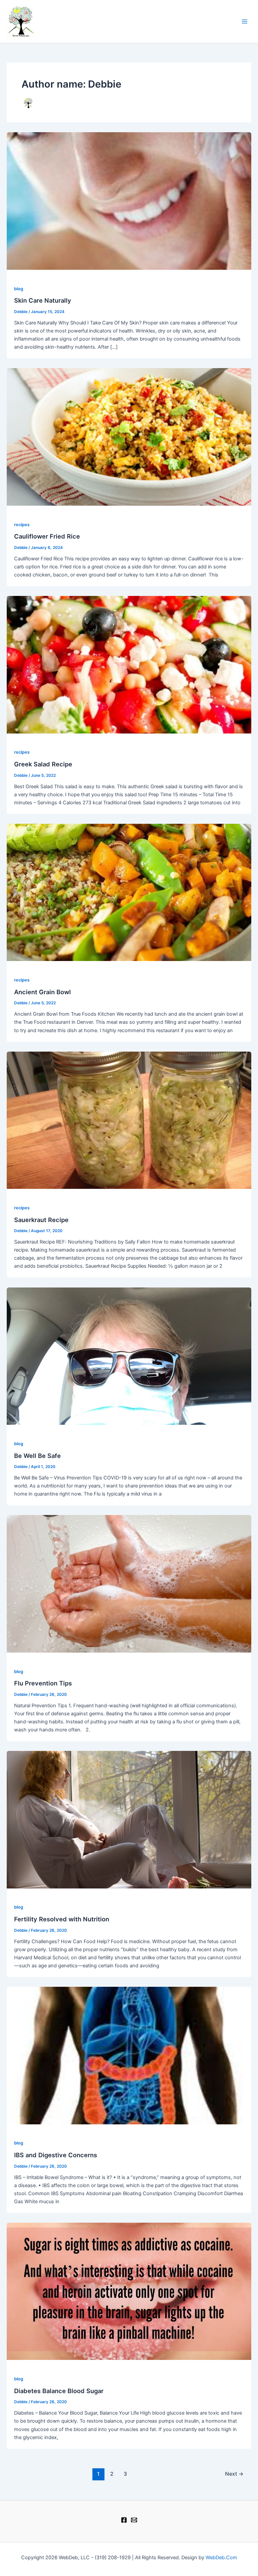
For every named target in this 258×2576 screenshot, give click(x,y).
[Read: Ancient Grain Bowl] (129, 892)
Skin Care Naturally (43, 300)
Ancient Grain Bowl (42, 992)
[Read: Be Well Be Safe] (129, 1356)
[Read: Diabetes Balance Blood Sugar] (129, 2291)
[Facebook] (124, 2520)
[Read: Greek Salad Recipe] (129, 664)
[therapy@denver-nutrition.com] (134, 2520)
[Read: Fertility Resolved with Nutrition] (129, 1819)
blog (19, 289)
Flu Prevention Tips (43, 1683)
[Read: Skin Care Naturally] (129, 201)
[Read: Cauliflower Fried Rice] (129, 437)
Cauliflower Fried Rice (47, 536)
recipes (22, 525)
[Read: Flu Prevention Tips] (129, 1583)
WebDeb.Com (221, 2558)
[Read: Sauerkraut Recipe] (129, 1120)
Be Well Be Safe (37, 1456)
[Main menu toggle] (245, 21)
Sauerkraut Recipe (41, 1220)
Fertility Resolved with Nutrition (62, 1919)
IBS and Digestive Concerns (56, 2155)
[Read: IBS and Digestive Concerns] (129, 2055)
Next (234, 2474)
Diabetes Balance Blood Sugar (59, 2391)
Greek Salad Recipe (43, 764)
